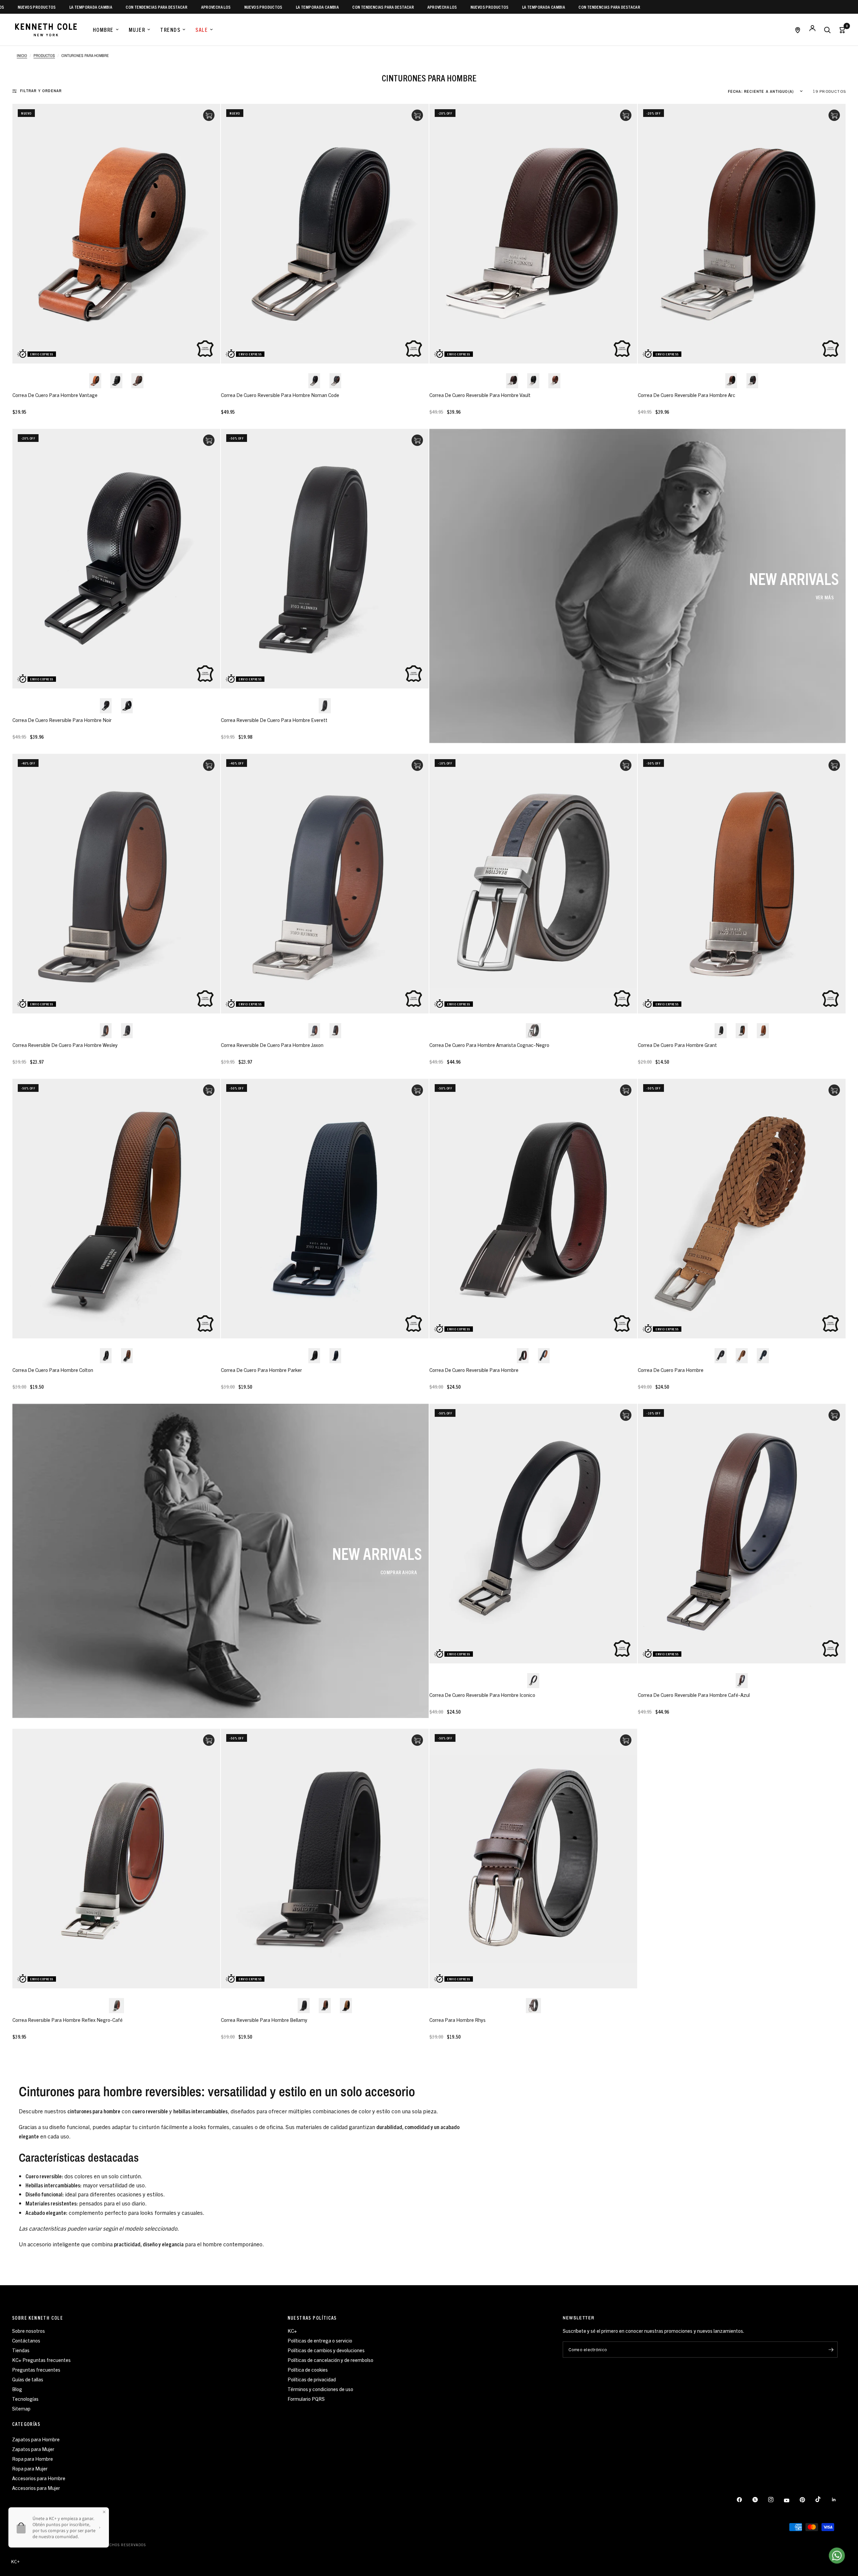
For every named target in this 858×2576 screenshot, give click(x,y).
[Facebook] (744, 2500)
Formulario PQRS (306, 2399)
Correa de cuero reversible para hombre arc (687, 395)
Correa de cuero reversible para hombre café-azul (694, 1695)
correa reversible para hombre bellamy (264, 2020)
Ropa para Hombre (33, 2459)
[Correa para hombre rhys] (533, 1859)
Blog (17, 2389)
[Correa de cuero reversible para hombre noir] (116, 559)
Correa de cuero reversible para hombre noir (62, 720)
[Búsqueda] (827, 30)
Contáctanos (26, 2340)
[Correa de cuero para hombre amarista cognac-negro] (533, 884)
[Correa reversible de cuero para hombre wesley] (116, 884)
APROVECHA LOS (115, 7)
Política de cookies (308, 2369)
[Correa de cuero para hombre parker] (325, 1209)
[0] (840, 30)
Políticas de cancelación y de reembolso (330, 2360)
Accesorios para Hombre (39, 2478)
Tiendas (21, 2350)
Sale (202, 29)
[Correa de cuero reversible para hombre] (533, 1209)
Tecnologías (25, 2399)
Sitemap (21, 2408)
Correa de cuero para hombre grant (677, 1045)
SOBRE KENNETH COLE (38, 2318)
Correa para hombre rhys (457, 2020)
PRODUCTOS (44, 56)
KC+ (292, 2331)
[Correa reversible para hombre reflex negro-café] (116, 1859)
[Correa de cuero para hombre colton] (116, 1209)
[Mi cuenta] (812, 30)
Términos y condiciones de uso (320, 2389)
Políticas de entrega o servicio (320, 2340)
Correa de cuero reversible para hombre (474, 1370)
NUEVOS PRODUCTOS (163, 7)
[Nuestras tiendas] (798, 30)
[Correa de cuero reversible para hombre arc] (742, 234)
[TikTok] (823, 2499)
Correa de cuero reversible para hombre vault (480, 395)
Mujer (137, 29)
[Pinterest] (807, 2500)
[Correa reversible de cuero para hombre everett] (325, 559)
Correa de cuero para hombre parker (261, 1370)
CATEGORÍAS (26, 2424)
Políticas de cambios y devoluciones (326, 2350)
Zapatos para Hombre (36, 2439)
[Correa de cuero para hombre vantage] (116, 234)
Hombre (103, 29)
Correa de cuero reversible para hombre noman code (280, 395)
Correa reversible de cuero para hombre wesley (65, 1045)
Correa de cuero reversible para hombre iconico (482, 1695)
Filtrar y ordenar (41, 91)
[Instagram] (776, 2500)
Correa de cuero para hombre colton (53, 1370)
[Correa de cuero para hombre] (742, 1209)
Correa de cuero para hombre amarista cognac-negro (489, 1045)
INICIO (22, 56)
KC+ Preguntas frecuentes (41, 2360)
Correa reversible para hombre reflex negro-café (68, 2020)
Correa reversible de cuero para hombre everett (274, 720)
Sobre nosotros (28, 2331)
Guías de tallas (28, 2379)
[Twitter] (760, 2500)
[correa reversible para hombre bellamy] (325, 1859)
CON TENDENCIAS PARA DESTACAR (56, 7)
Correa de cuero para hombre (671, 1370)
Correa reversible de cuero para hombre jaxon (272, 1045)
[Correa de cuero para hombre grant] (742, 884)
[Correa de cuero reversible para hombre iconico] (533, 1534)
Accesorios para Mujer (36, 2488)
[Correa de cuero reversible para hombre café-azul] (742, 1534)
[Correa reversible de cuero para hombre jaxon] (325, 884)
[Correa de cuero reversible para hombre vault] (533, 234)
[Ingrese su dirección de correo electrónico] (831, 2350)
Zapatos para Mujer (33, 2449)
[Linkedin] (839, 2500)
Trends (170, 29)
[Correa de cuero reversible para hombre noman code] (325, 234)
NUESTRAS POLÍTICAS (312, 2318)
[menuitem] (106, 30)
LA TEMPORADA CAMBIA (217, 7)
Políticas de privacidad (312, 2379)
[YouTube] (791, 2501)
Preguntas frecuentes (36, 2369)
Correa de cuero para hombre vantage (55, 395)
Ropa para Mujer (30, 2468)
